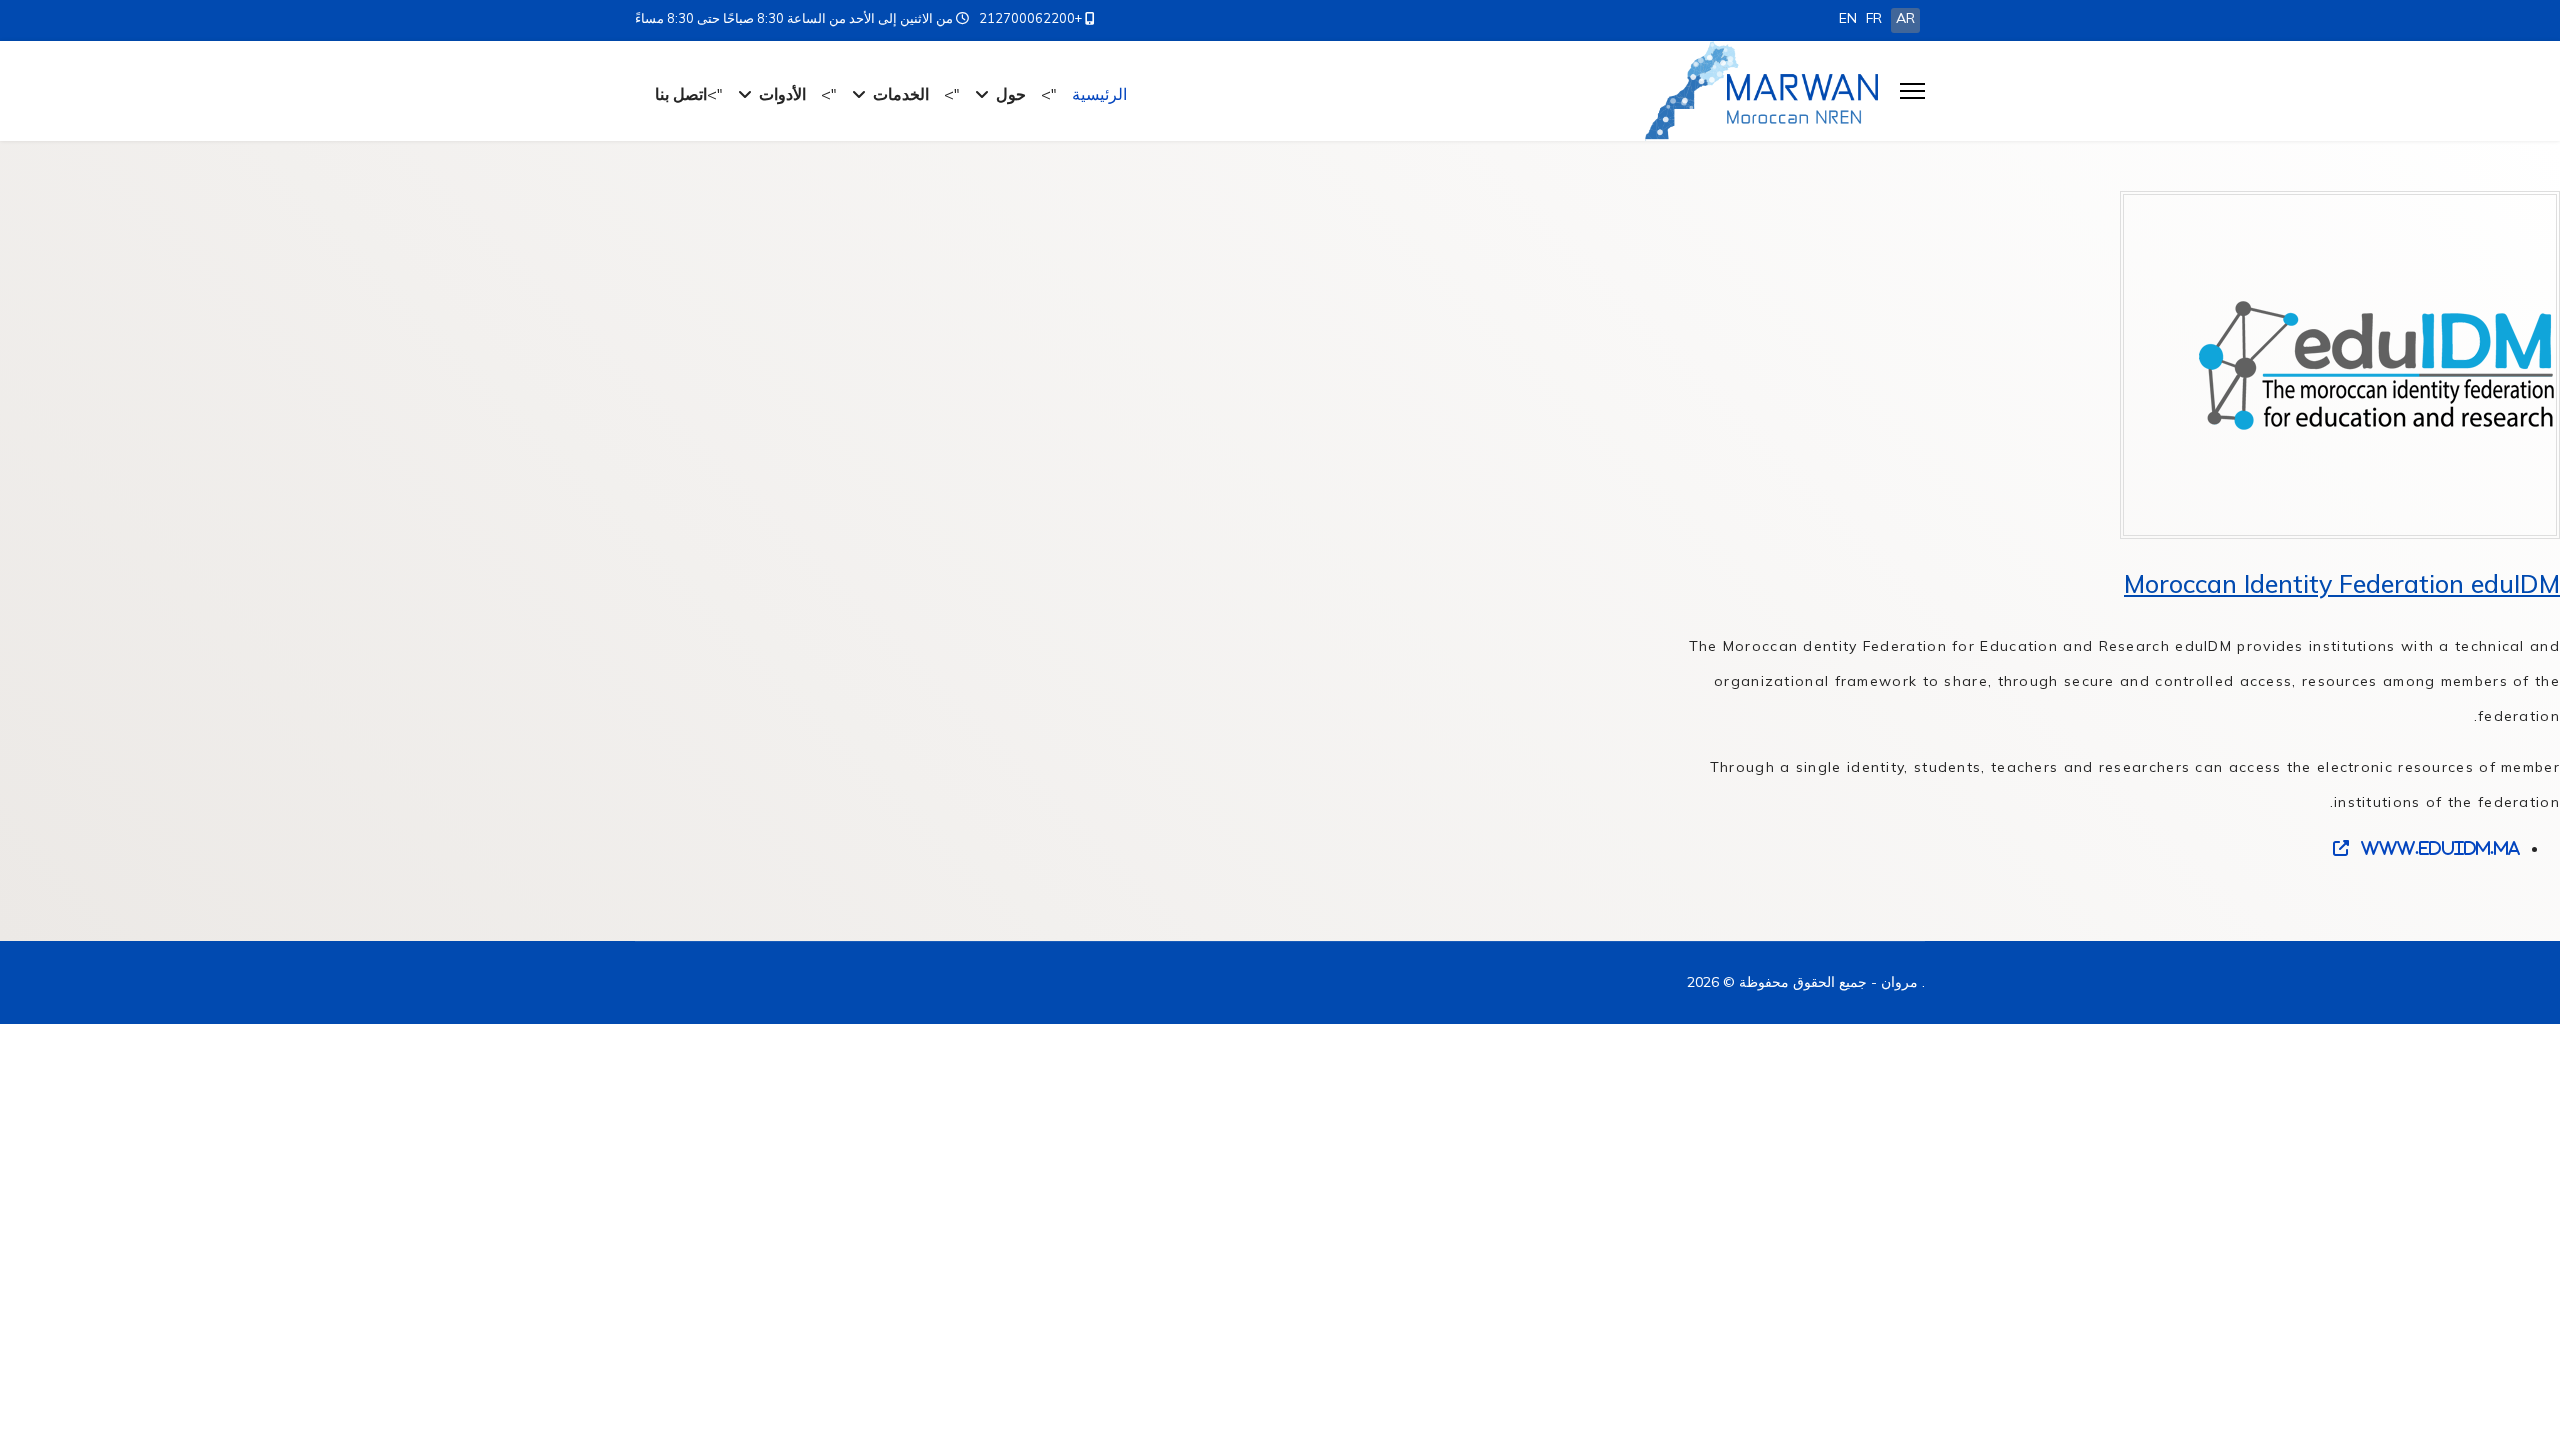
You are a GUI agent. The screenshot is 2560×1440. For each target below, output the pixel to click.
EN (1848, 18)
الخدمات (901, 94)
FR (1874, 18)
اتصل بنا (681, 94)
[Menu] (1912, 91)
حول (1011, 94)
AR (1905, 18)
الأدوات (782, 94)
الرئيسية (1099, 94)
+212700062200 (1030, 18)
